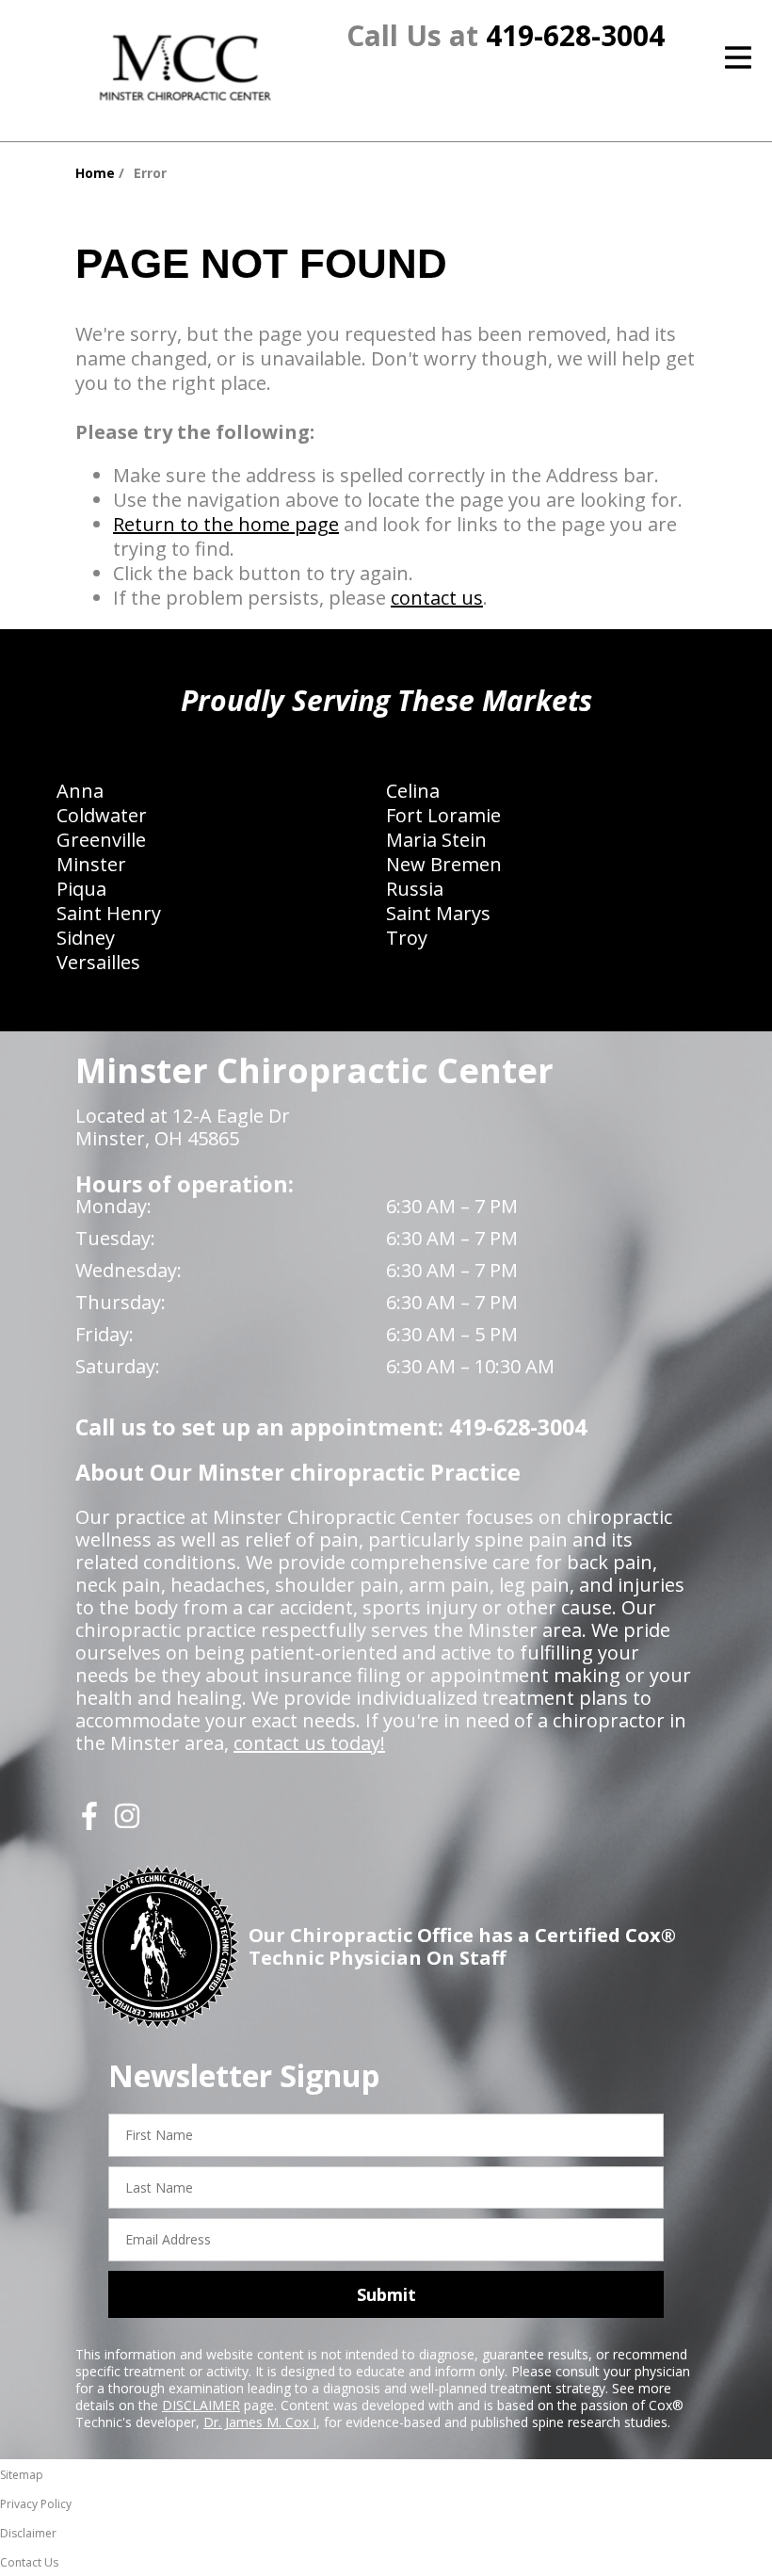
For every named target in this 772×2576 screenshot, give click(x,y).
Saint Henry (109, 913)
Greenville (101, 840)
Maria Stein (436, 840)
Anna (80, 791)
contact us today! (309, 1743)
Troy (407, 938)
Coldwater (102, 815)
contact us (437, 598)
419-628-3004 (575, 35)
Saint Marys (438, 913)
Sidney (86, 938)
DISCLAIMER (201, 2405)
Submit (386, 2294)
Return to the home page (226, 524)
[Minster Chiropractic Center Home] (187, 68)
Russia (415, 889)
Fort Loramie (443, 815)
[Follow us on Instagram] (127, 1823)
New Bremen (444, 864)
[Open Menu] (738, 57)
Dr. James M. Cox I (260, 2422)
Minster (91, 864)
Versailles (98, 962)
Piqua (81, 889)
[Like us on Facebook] (89, 1823)
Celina (413, 791)
